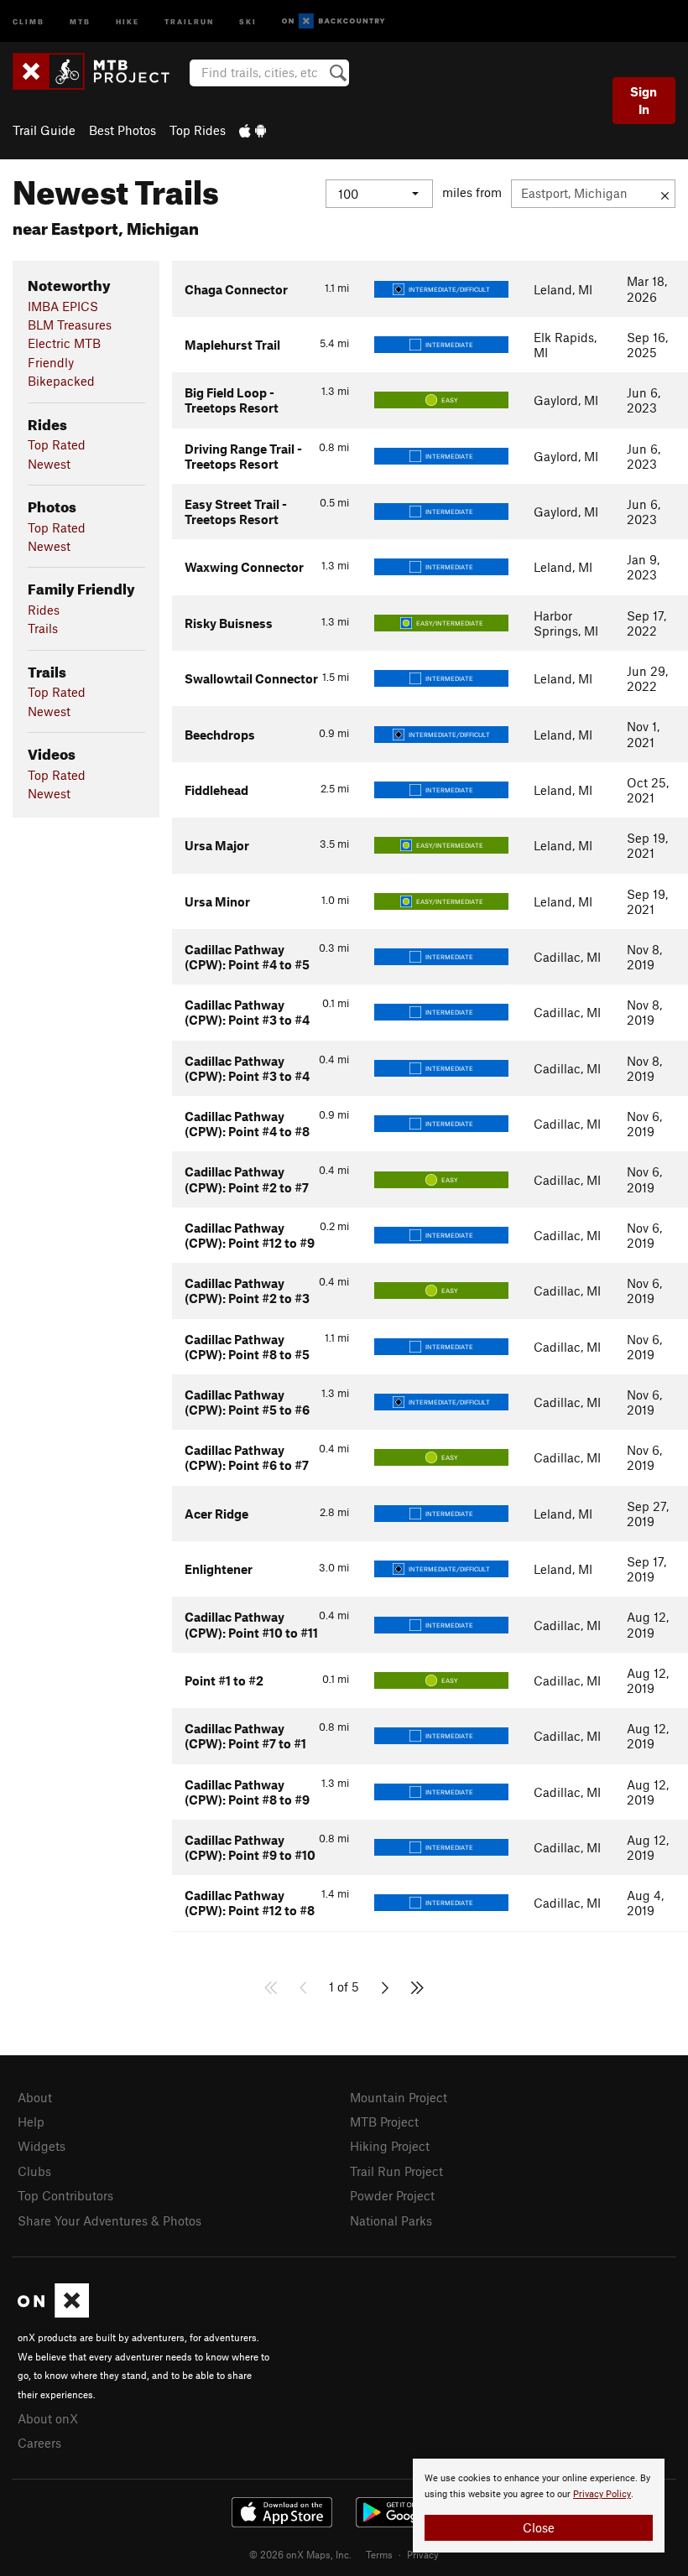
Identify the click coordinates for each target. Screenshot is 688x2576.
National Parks (391, 2220)
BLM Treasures (70, 325)
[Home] (99, 71)
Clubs (34, 2171)
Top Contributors (65, 2195)
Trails (43, 628)
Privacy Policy (602, 2494)
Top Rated (57, 444)
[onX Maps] (53, 2313)
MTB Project (384, 2122)
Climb (29, 21)
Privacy (423, 2554)
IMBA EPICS (63, 306)
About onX (48, 2418)
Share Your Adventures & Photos (109, 2220)
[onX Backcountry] (334, 21)
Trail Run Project (396, 2171)
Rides (44, 610)
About (35, 2097)
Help (31, 2122)
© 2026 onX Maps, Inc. (300, 2554)
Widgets (42, 2146)
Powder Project (392, 2195)
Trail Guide (44, 130)
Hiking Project (390, 2146)
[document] (539, 2506)
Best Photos (122, 130)
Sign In (644, 100)
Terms (379, 2554)
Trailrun (189, 21)
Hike (128, 21)
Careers (39, 2443)
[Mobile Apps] (253, 130)
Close (539, 2527)
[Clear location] (665, 194)
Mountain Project (399, 2097)
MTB (80, 21)
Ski (248, 21)
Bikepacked (61, 381)
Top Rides (198, 130)
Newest (49, 464)
